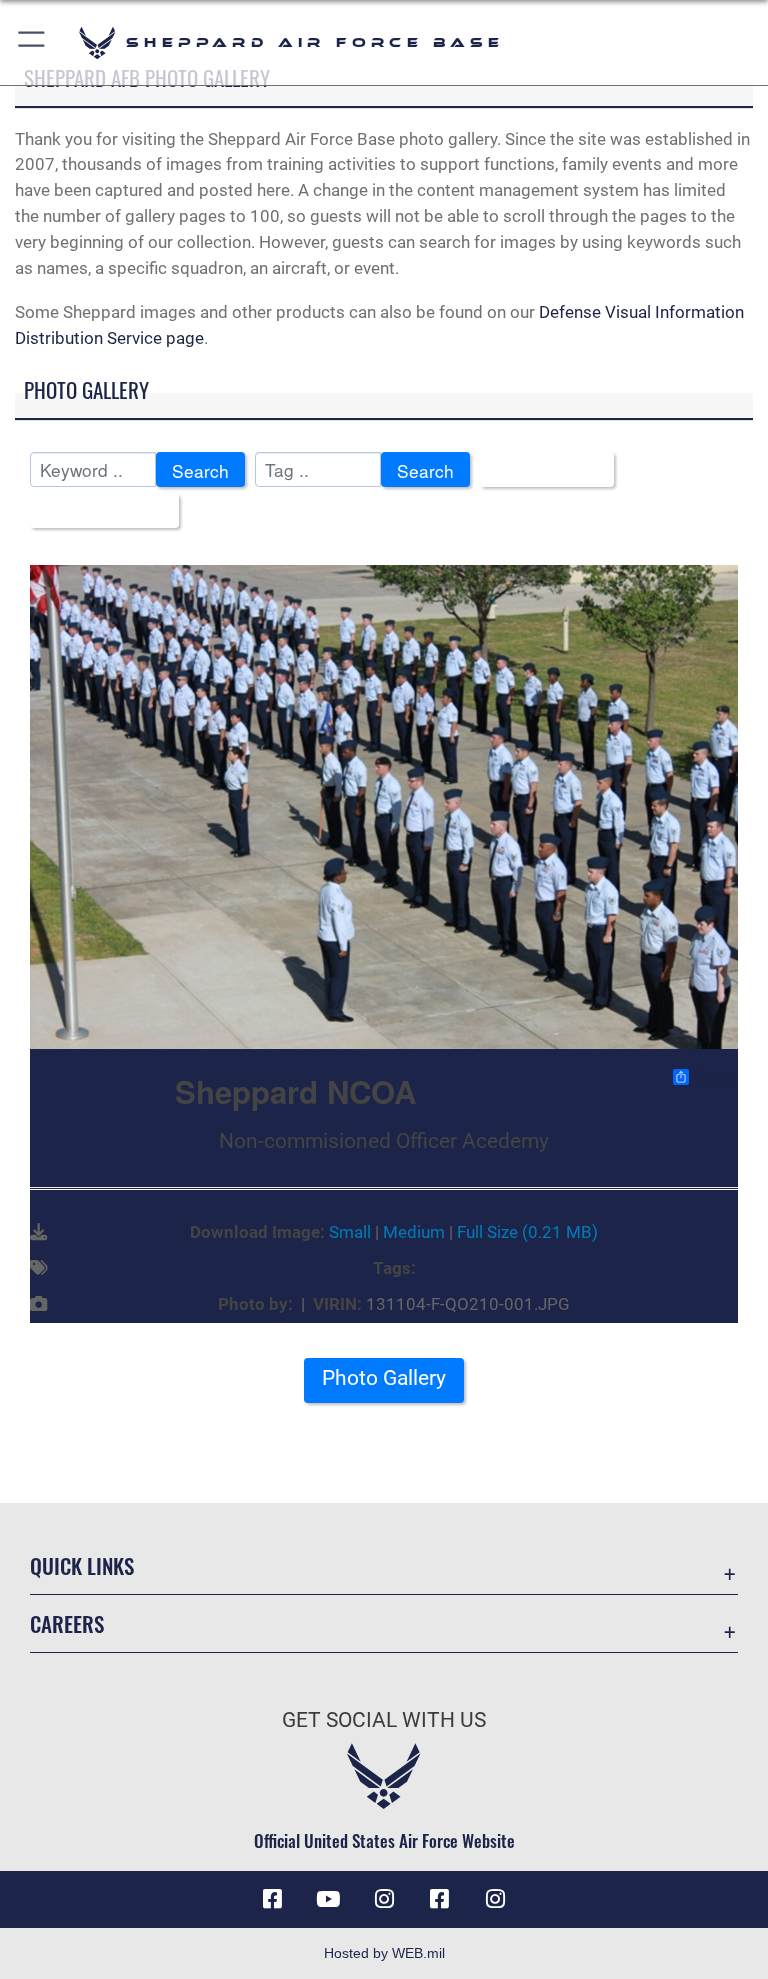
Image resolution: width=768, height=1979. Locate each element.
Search (200, 470)
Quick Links (82, 1565)
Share (714, 1077)
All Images (540, 470)
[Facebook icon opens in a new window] (272, 1899)
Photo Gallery (384, 1378)
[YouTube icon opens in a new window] (328, 1899)
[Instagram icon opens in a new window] (384, 1899)
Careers (67, 1623)
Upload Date (97, 512)
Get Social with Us (384, 1720)
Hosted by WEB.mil (384, 1953)
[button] (32, 42)
